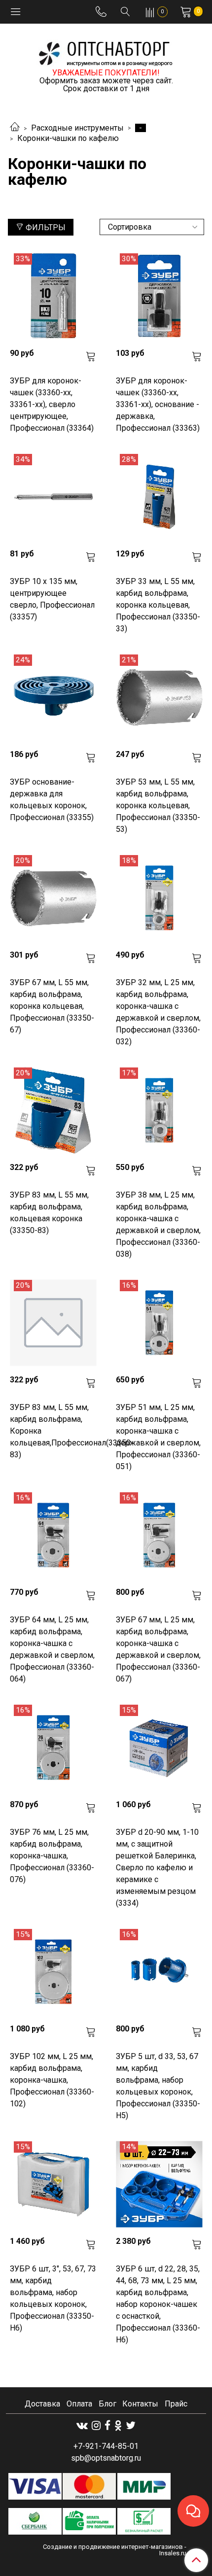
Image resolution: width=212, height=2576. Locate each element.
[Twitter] (131, 2425)
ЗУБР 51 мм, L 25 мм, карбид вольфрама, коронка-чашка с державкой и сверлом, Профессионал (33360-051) (158, 1437)
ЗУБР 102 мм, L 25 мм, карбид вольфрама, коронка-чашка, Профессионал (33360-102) (52, 2080)
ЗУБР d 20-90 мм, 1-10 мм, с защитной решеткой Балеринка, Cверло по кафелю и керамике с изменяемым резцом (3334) (157, 1868)
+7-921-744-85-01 (106, 2446)
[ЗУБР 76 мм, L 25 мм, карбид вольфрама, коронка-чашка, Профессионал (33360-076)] (53, 1748)
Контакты (140, 2404)
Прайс (176, 2404)
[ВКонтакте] (82, 2425)
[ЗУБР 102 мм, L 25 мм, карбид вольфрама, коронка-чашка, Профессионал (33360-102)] (53, 1972)
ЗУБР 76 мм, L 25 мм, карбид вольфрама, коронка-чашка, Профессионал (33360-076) (52, 1856)
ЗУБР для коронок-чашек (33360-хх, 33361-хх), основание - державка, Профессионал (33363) (158, 404)
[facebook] (107, 2425)
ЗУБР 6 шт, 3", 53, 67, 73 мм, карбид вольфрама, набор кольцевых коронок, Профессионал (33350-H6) (53, 2298)
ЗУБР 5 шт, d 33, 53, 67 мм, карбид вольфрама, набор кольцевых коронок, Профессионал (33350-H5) (158, 2086)
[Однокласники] (118, 2425)
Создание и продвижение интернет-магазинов (113, 2547)
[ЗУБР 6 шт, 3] (53, 2184)
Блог (107, 2404)
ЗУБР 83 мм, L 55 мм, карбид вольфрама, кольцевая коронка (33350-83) (49, 1213)
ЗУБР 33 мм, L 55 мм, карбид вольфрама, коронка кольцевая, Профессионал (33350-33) (158, 605)
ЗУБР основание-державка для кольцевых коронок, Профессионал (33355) (52, 800)
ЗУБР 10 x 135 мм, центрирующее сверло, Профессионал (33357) (52, 599)
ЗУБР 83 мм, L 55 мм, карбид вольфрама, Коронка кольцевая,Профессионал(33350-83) (53, 1431)
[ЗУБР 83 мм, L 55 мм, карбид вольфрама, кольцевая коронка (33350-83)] (53, 1111)
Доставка (42, 2404)
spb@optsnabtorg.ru (106, 2458)
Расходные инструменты (77, 128)
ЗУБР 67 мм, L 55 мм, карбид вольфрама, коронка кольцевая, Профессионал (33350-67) (52, 1006)
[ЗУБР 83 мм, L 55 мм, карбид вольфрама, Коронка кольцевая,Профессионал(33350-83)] (53, 1323)
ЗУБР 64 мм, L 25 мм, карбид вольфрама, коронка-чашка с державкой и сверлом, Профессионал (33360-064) (52, 1649)
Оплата (79, 2404)
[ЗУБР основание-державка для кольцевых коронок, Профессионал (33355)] (53, 698)
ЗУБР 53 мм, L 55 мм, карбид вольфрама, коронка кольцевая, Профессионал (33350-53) (158, 806)
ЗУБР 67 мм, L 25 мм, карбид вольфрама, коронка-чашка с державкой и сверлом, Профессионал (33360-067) (158, 1649)
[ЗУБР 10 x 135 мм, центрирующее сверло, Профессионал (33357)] (53, 497)
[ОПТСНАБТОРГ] (106, 52)
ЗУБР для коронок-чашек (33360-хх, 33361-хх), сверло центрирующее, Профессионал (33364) (52, 404)
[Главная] (15, 128)
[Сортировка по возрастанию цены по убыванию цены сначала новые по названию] (152, 227)
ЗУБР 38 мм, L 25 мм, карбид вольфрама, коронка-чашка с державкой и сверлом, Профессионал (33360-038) (158, 1224)
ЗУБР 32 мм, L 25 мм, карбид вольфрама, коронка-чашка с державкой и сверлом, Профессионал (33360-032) (158, 1012)
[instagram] (96, 2425)
